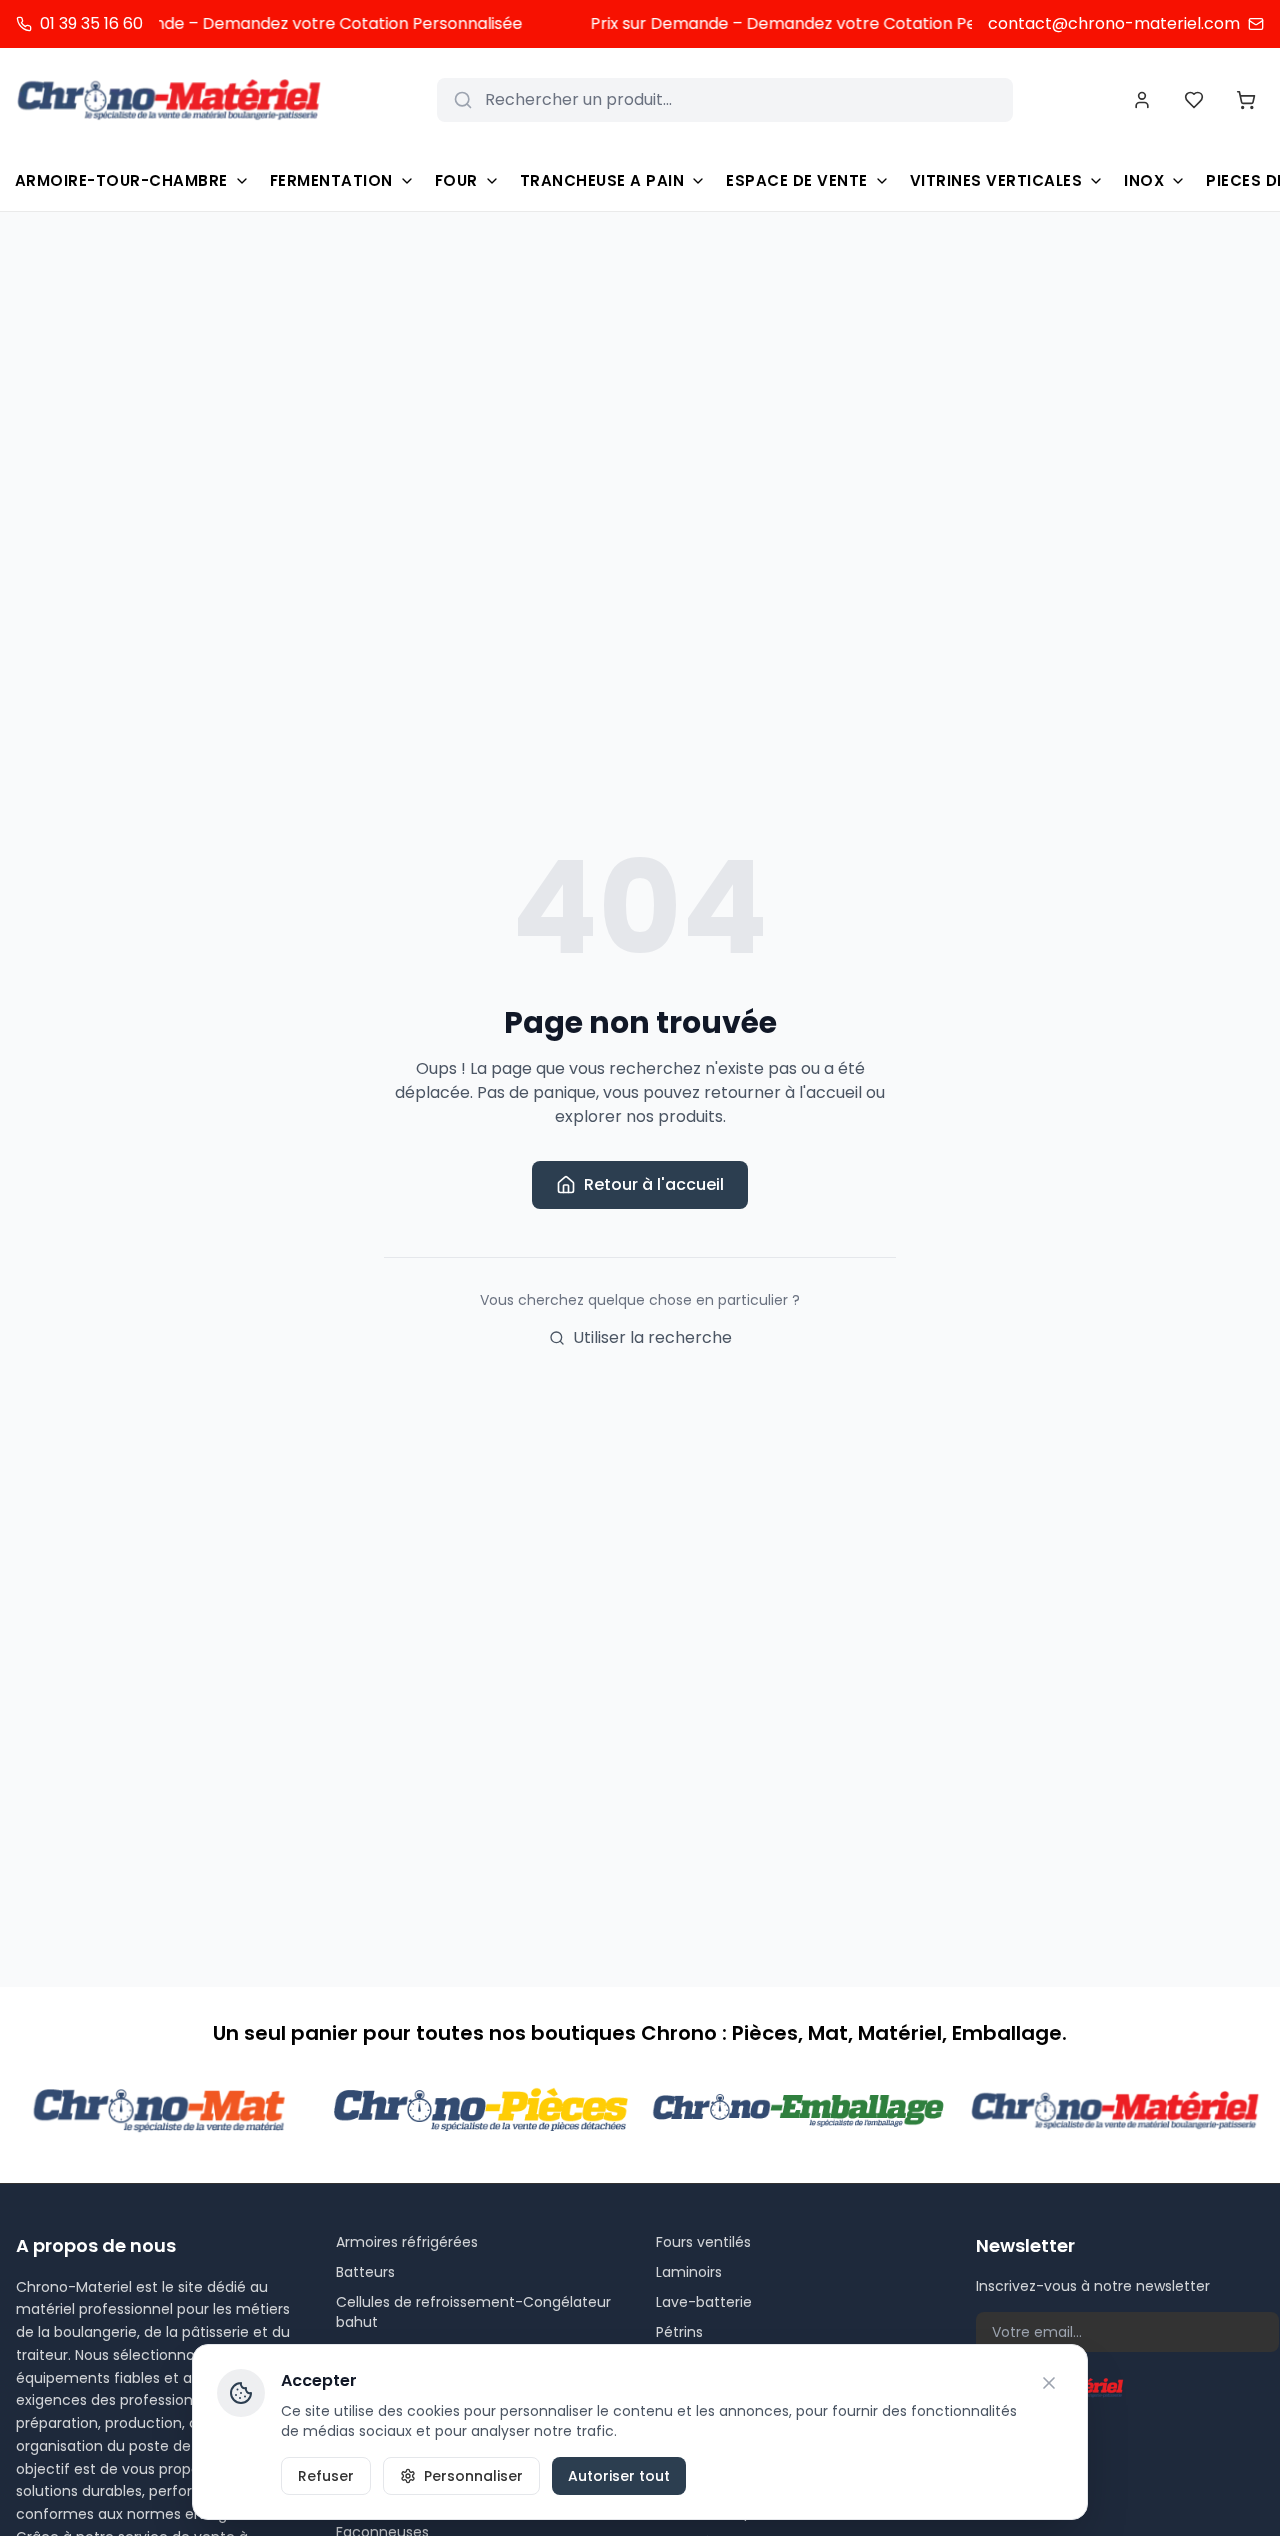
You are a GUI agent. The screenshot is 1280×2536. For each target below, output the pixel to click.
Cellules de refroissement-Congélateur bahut (473, 2312)
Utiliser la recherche (652, 1337)
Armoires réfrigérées (407, 2242)
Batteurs (365, 2272)
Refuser (326, 2476)
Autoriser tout (619, 2476)
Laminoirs (689, 2272)
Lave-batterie (704, 2302)
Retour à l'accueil (654, 1184)
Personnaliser (473, 2476)
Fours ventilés (703, 2242)
